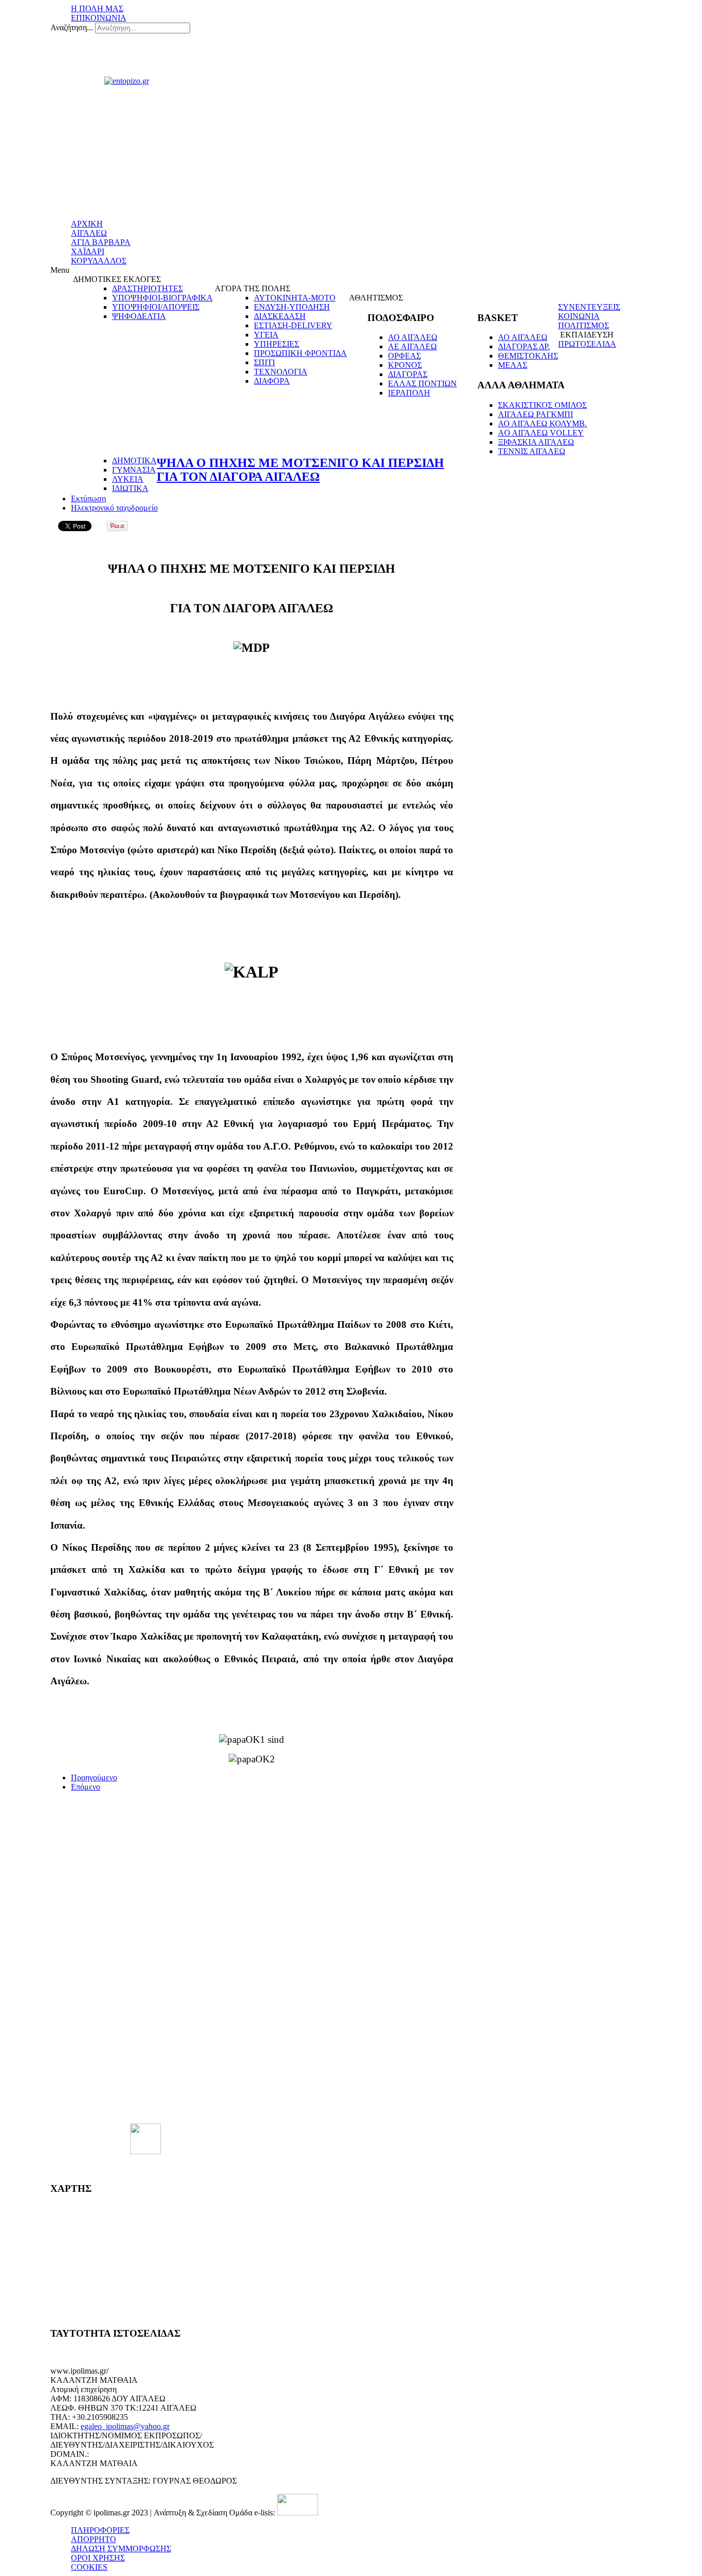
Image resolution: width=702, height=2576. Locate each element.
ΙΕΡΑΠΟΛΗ (409, 393)
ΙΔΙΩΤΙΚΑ (130, 488)
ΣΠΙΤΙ (264, 362)
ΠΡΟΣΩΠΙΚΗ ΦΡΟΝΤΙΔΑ (300, 353)
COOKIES (89, 2567)
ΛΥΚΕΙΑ (128, 479)
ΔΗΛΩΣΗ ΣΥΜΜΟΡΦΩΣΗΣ (121, 2549)
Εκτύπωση (88, 499)
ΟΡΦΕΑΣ (404, 356)
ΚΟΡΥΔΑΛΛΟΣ (99, 261)
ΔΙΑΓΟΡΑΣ (408, 374)
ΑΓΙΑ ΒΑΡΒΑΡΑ (101, 242)
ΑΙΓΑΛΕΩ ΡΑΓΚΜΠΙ (535, 414)
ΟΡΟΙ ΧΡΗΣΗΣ (98, 2558)
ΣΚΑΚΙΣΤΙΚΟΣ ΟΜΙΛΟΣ (542, 405)
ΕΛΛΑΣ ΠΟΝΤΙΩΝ (422, 383)
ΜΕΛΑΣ (513, 365)
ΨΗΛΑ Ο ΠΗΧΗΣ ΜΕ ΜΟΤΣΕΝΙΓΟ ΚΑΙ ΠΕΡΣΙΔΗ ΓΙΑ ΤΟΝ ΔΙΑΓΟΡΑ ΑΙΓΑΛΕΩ (300, 470)
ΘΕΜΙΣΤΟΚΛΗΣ (528, 356)
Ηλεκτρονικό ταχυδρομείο (114, 508)
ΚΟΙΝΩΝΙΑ (579, 316)
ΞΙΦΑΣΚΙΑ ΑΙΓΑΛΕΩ (536, 442)
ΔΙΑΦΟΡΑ (272, 381)
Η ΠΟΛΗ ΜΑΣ (97, 8)
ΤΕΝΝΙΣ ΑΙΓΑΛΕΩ (532, 451)
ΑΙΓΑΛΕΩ (89, 233)
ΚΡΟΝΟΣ (405, 365)
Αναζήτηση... (72, 27)
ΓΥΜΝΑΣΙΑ (134, 470)
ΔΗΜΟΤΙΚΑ (134, 460)
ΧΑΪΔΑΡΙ (88, 251)
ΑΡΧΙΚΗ (87, 224)
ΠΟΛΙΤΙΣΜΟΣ (584, 325)
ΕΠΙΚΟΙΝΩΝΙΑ (99, 18)
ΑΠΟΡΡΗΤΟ (94, 2539)
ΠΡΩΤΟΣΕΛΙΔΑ (587, 344)
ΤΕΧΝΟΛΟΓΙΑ (281, 372)
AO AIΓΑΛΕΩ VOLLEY (541, 433)
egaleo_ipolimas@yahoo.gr (125, 2426)
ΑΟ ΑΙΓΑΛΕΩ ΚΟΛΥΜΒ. (542, 424)
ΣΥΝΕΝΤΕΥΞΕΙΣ (589, 307)
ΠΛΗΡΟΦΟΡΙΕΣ (100, 2530)
